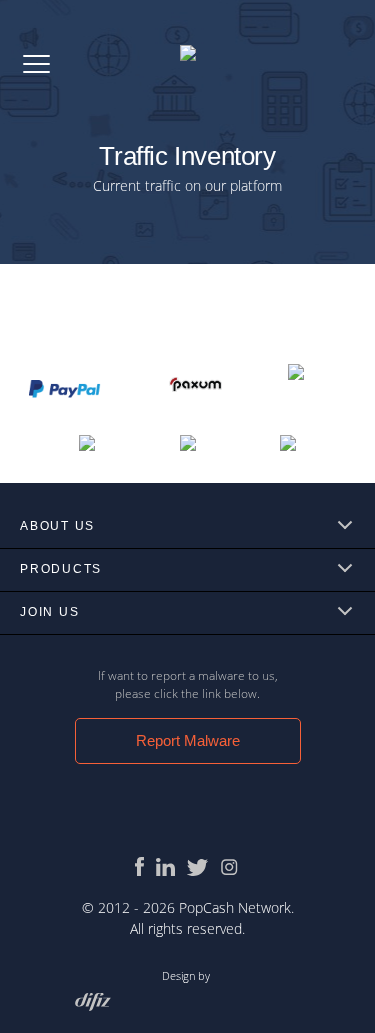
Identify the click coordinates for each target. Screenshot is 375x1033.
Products (61, 569)
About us (57, 526)
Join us (49, 612)
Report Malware (188, 740)
